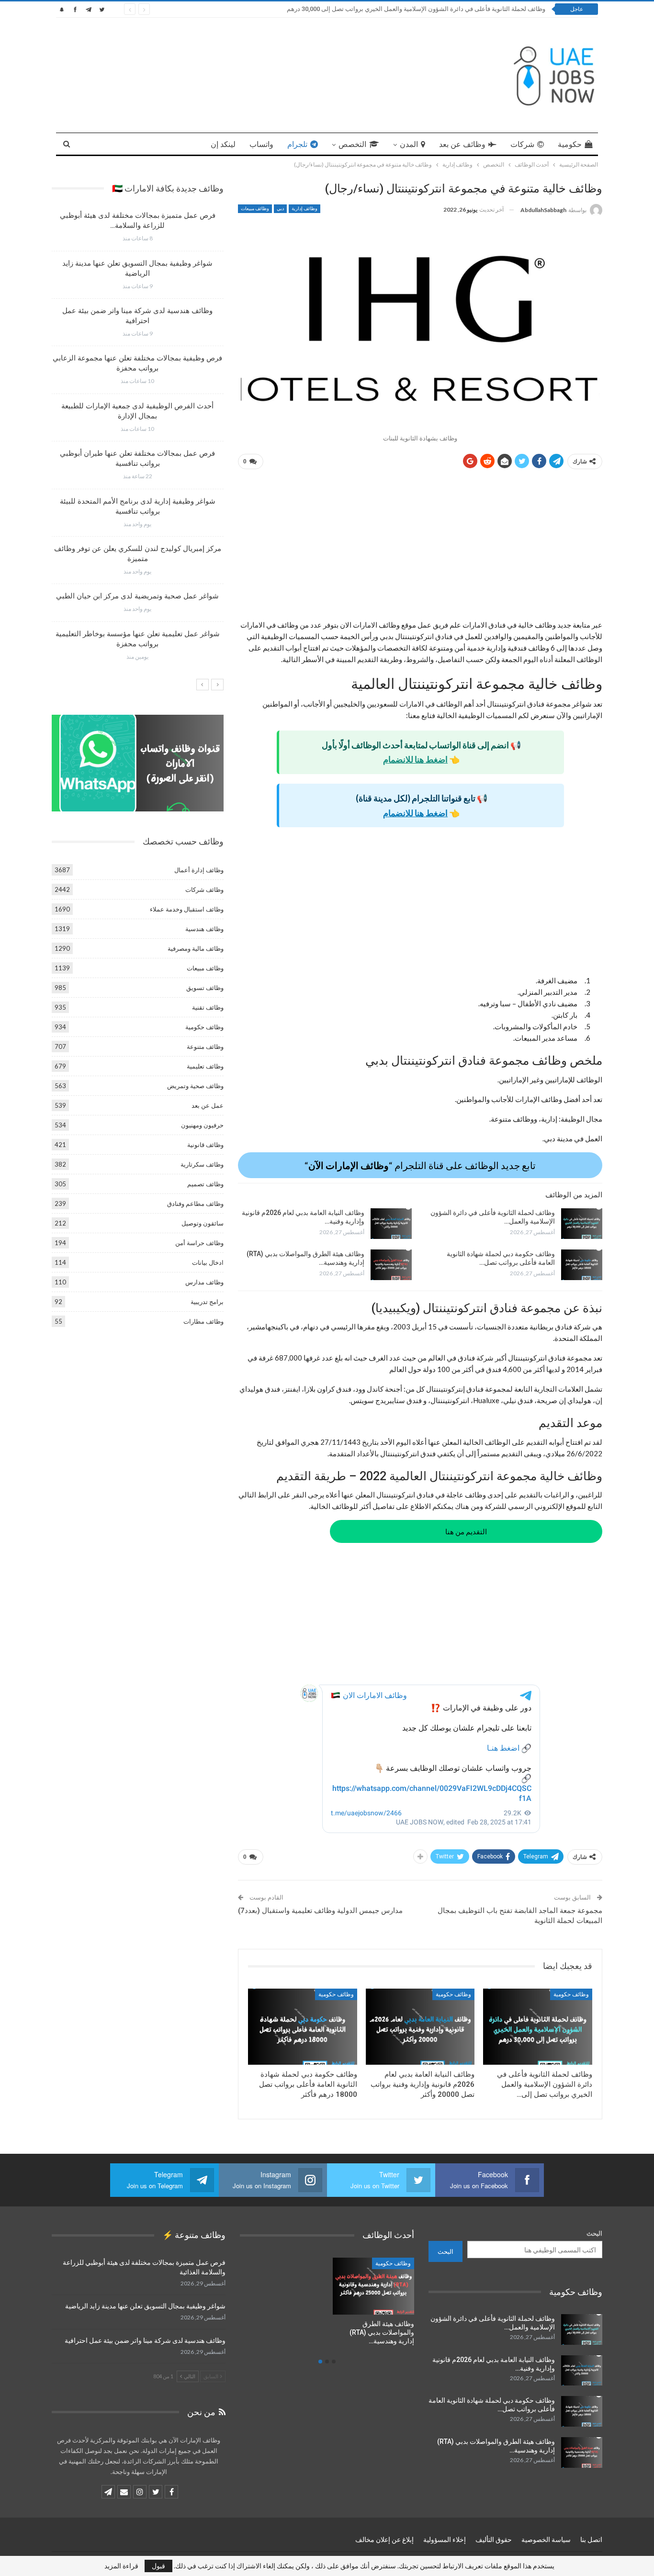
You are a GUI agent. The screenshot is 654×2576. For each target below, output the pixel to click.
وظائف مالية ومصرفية (196, 948)
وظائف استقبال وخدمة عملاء (187, 909)
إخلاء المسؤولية (445, 2540)
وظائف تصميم (205, 1184)
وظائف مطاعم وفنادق (195, 1204)
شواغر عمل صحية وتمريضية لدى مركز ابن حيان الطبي (137, 596)
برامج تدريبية (207, 1302)
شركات (522, 144)
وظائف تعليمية (205, 1066)
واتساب (261, 144)
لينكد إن (223, 144)
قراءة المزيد (121, 2566)
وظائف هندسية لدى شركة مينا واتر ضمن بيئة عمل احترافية (145, 2340)
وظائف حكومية (571, 1994)
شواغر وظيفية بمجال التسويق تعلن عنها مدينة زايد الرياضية (145, 2306)
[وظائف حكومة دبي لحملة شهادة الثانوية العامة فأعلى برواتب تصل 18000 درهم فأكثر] (582, 1265)
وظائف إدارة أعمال (199, 870)
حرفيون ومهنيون (202, 1125)
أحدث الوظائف (394, 2263)
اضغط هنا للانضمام (415, 759)
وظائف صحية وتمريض (195, 1086)
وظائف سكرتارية (202, 1164)
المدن (409, 144)
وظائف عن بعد (462, 144)
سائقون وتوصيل (203, 1223)
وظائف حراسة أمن (199, 1243)
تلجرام (297, 144)
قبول (158, 2566)
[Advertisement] (420, 548)
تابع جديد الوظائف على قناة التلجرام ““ (420, 1165)
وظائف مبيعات (255, 208)
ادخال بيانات (208, 1262)
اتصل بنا (591, 2540)
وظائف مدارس (204, 1282)
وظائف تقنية (208, 1007)
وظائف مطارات (203, 1321)
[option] (137, 440)
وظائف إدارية (304, 208)
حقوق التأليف (494, 2540)
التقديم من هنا (466, 1531)
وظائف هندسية (204, 929)
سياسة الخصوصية (546, 2540)
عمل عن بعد (208, 1105)
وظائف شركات (204, 889)
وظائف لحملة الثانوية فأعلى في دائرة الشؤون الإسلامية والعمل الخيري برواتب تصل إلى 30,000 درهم (416, 9)
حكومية (570, 144)
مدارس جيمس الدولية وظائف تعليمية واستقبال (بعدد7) (320, 1911)
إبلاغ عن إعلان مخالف (384, 2540)
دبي (280, 208)
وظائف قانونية (205, 1145)
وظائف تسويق (205, 988)
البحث (594, 2233)
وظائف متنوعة (205, 1046)
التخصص (352, 144)
